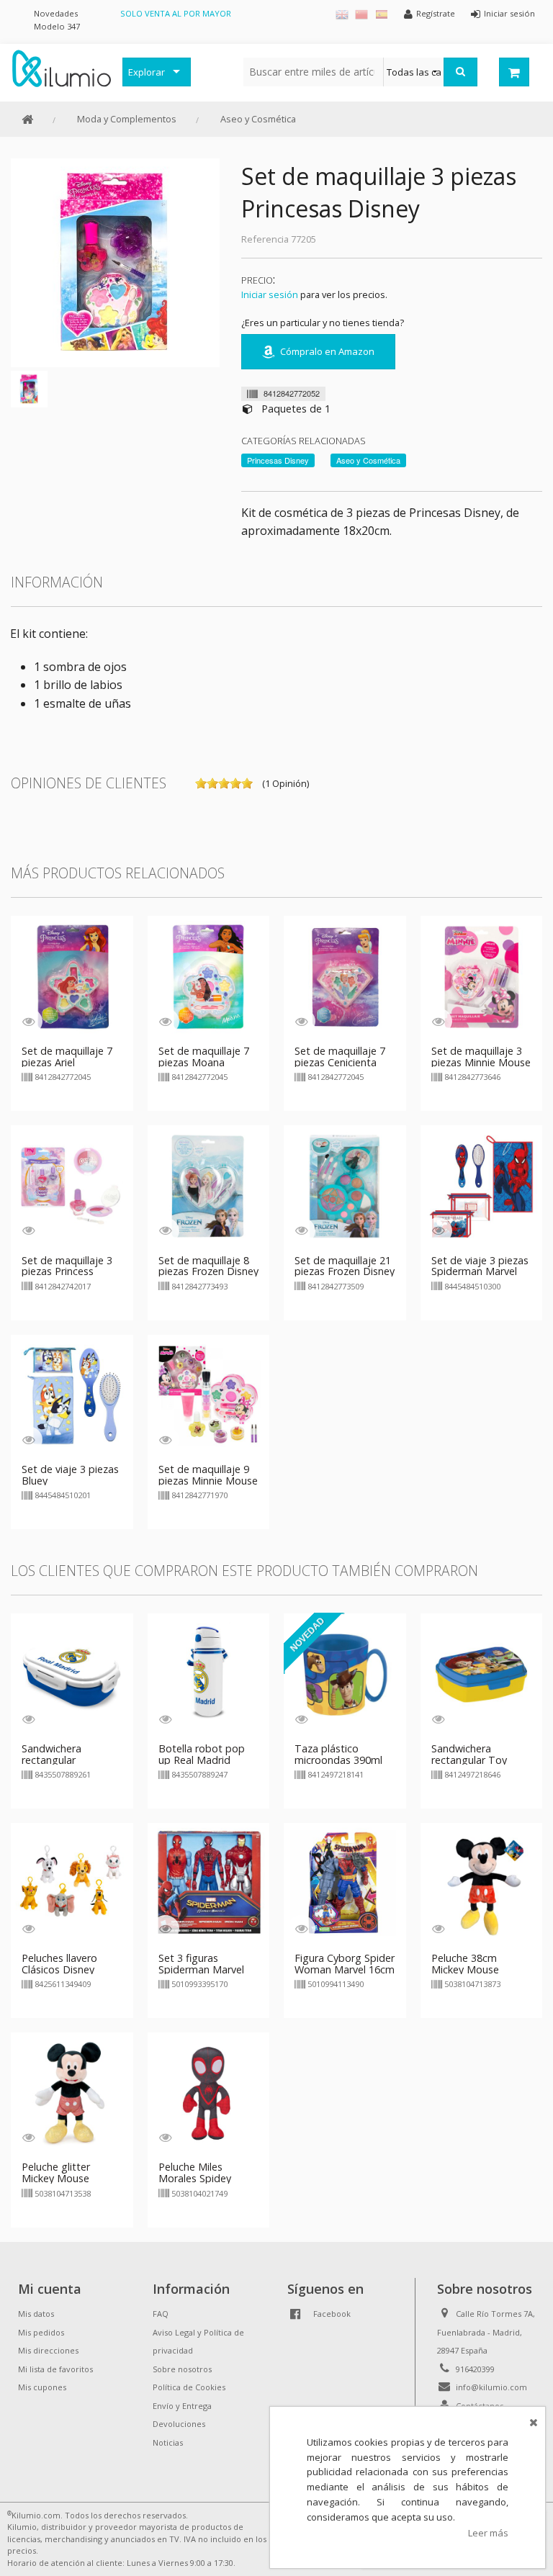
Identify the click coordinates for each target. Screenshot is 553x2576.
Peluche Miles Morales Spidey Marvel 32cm (195, 2178)
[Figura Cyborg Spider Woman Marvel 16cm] (345, 1883)
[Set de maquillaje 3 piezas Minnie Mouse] (482, 976)
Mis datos (36, 2314)
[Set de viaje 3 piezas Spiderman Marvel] (482, 1185)
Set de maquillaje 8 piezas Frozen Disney (208, 1266)
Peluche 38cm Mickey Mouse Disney (465, 1969)
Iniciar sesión (270, 294)
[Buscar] (460, 72)
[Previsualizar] (28, 1021)
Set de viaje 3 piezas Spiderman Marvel (480, 1266)
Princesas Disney (278, 460)
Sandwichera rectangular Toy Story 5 (469, 1760)
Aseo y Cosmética (258, 119)
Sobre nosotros (182, 2369)
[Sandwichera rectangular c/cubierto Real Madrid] (72, 1674)
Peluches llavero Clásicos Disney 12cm (59, 1969)
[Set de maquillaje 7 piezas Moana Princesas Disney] (209, 976)
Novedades (56, 13)
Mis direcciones (48, 2350)
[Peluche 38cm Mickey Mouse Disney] (482, 1883)
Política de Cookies (189, 2387)
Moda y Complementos (127, 119)
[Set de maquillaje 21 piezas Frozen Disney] (345, 1185)
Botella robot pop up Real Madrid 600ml (202, 1760)
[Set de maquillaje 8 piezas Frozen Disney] (209, 1185)
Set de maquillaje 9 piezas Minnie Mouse (208, 1475)
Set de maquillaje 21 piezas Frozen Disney (345, 1266)
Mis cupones (42, 2387)
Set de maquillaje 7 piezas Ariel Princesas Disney (67, 1062)
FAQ (161, 2314)
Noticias (168, 2442)
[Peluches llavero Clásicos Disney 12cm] (72, 1883)
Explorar (147, 72)
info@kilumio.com (491, 2387)
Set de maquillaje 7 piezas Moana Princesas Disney (204, 1062)
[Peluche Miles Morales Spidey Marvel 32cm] (209, 2092)
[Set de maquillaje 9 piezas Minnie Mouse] (209, 1395)
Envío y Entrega (182, 2406)
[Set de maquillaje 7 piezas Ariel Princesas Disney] (72, 976)
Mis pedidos (41, 2332)
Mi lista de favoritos (55, 2369)
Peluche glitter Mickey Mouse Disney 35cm (56, 2178)
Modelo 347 (57, 26)
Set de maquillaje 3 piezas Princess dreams (67, 1272)
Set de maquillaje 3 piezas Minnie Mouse (481, 1057)
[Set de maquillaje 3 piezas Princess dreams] (72, 1185)
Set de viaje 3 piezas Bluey (70, 1475)
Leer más (488, 2533)
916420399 (475, 2369)
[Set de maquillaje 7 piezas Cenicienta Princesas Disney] (345, 976)
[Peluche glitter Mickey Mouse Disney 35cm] (72, 2092)
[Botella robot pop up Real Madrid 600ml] (209, 1674)
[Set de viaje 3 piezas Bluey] (72, 1395)
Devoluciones (179, 2424)
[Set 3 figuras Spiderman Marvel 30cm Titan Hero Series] (209, 1883)
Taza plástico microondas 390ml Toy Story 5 (338, 1760)
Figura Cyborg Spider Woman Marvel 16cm (345, 1964)
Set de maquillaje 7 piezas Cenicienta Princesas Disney (340, 1062)
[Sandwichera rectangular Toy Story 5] (482, 1674)
